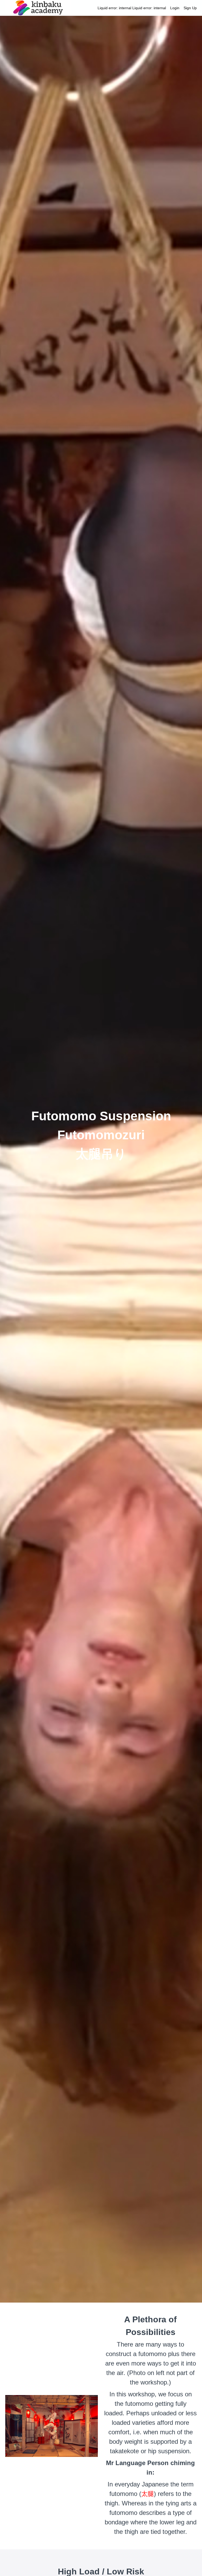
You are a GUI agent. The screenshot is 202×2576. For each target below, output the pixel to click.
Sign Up (190, 8)
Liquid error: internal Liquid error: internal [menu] (147, 8)
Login (175, 8)
